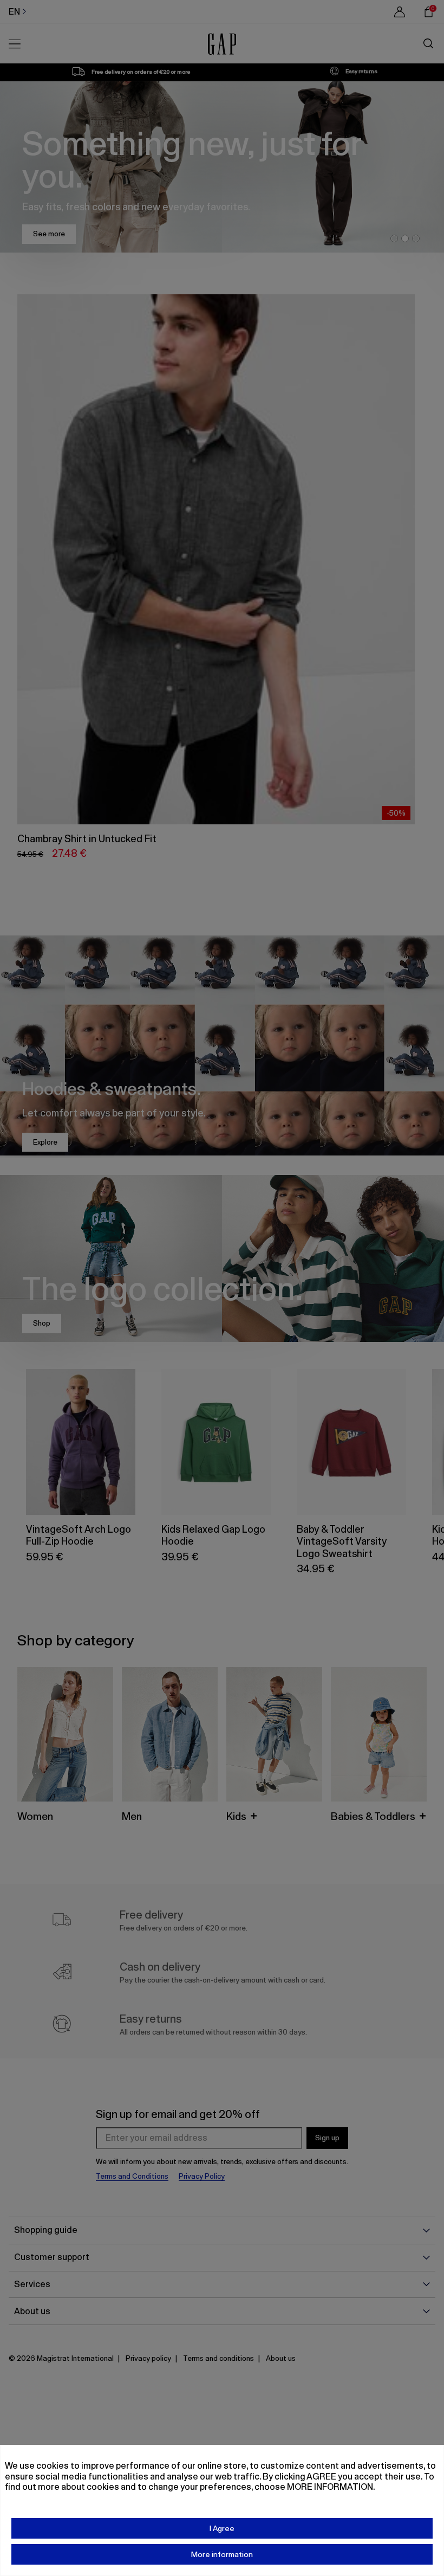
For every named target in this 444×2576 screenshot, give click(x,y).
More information (222, 2554)
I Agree (222, 2528)
